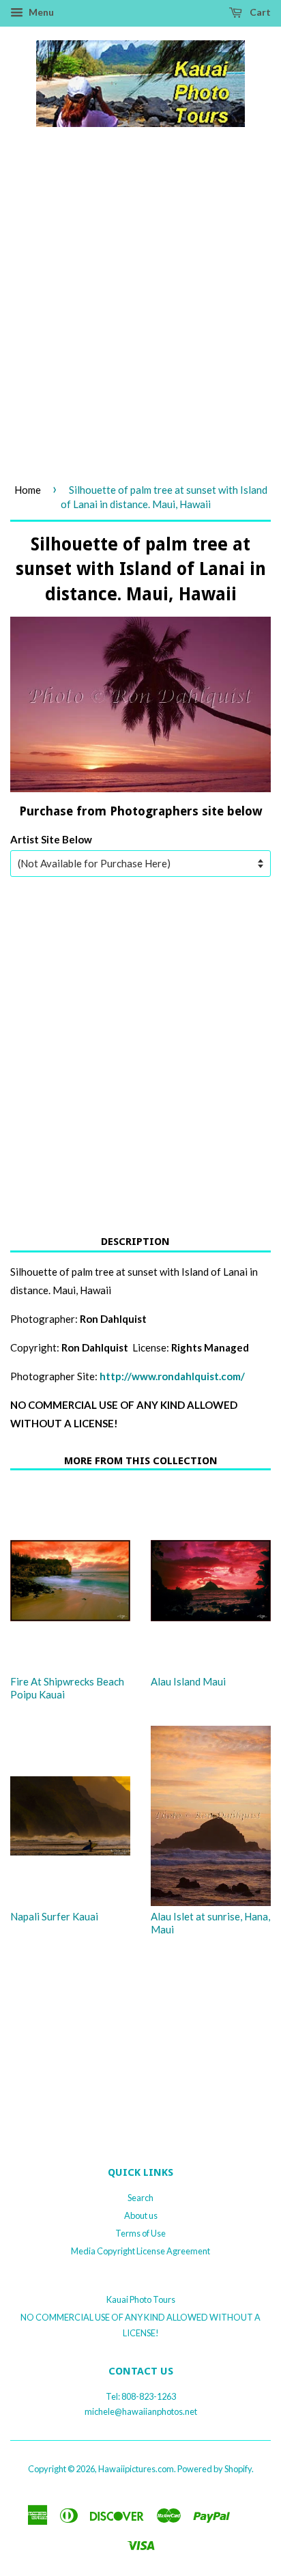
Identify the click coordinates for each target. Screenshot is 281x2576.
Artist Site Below (51, 839)
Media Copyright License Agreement (140, 2251)
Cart (259, 12)
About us (141, 2215)
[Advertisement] (140, 320)
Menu (40, 12)
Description (135, 1242)
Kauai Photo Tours (141, 2299)
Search (140, 2198)
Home (28, 490)
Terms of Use (140, 2233)
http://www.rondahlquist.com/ (172, 1376)
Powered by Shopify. (216, 2469)
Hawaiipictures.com (136, 2469)
